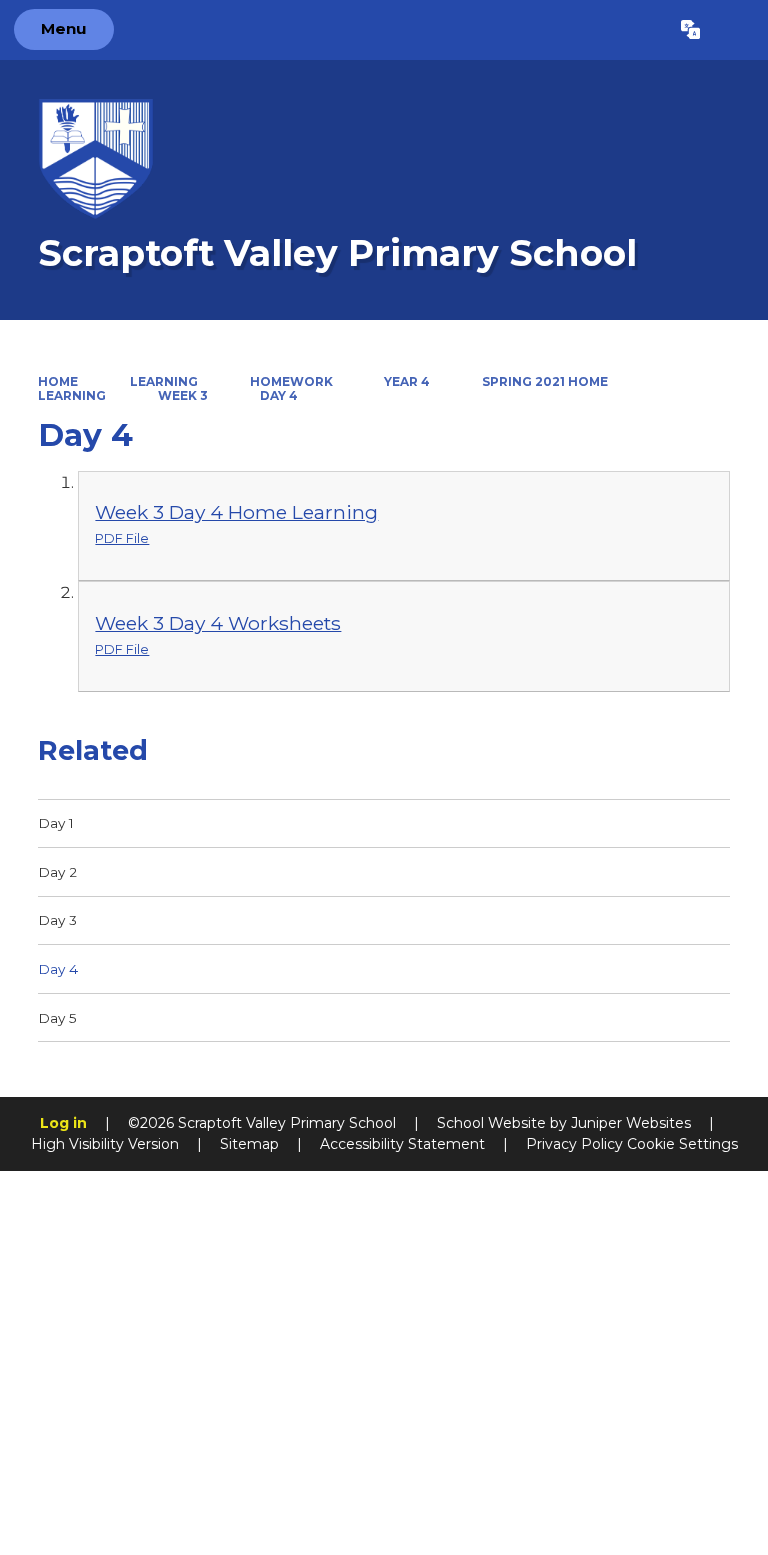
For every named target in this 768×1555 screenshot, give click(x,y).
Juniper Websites (631, 1123)
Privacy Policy (574, 1144)
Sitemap (249, 1144)
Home (58, 381)
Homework (291, 381)
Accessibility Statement (402, 1144)
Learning (164, 381)
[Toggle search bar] (733, 30)
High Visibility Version (105, 1144)
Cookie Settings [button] (682, 1144)
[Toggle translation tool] (690, 30)
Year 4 (407, 381)
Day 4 (279, 395)
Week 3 (183, 395)
